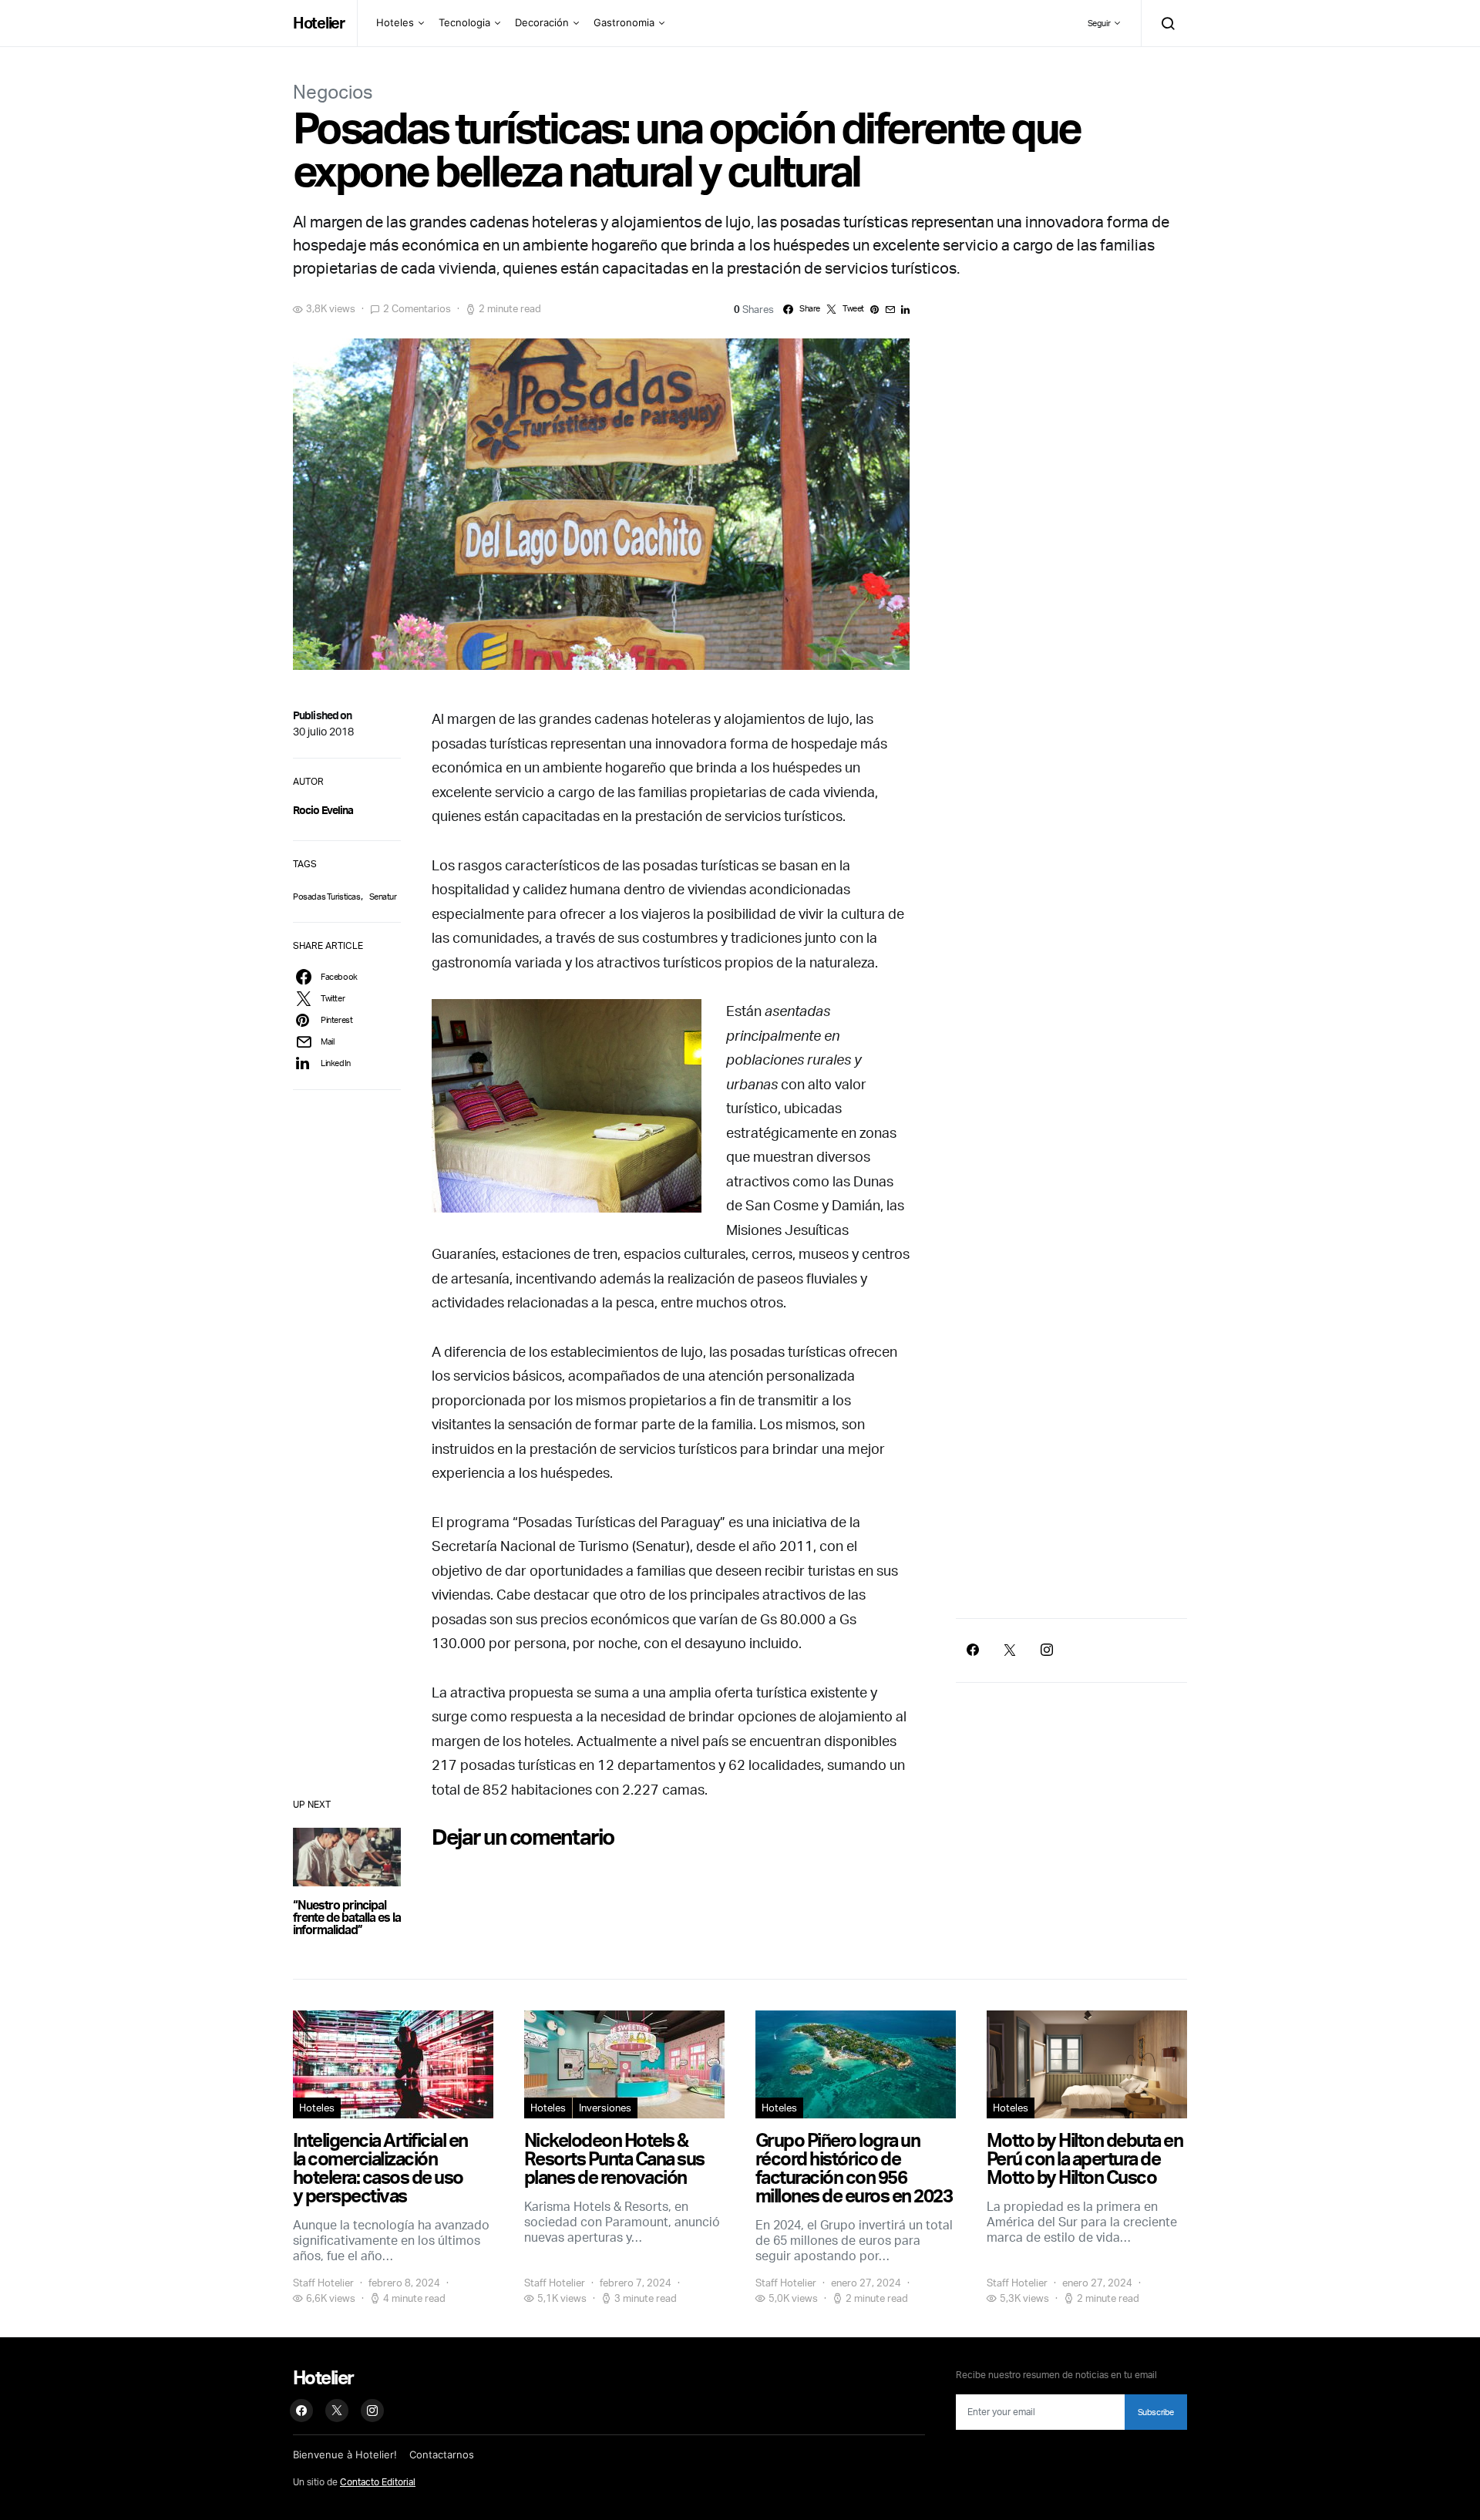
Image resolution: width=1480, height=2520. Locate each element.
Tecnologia (464, 22)
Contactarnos (442, 2454)
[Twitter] (1010, 1650)
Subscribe (1156, 2412)
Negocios (333, 92)
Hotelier (319, 23)
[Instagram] (1047, 1650)
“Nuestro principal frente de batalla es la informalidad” (347, 1917)
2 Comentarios (417, 308)
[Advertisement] (1071, 1473)
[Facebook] (973, 1650)
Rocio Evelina (323, 810)
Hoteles (395, 22)
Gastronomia (624, 22)
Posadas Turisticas (327, 897)
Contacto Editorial (378, 2482)
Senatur (383, 897)
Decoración (542, 22)
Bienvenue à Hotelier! (345, 2454)
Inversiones (605, 2108)
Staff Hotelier (323, 2283)
